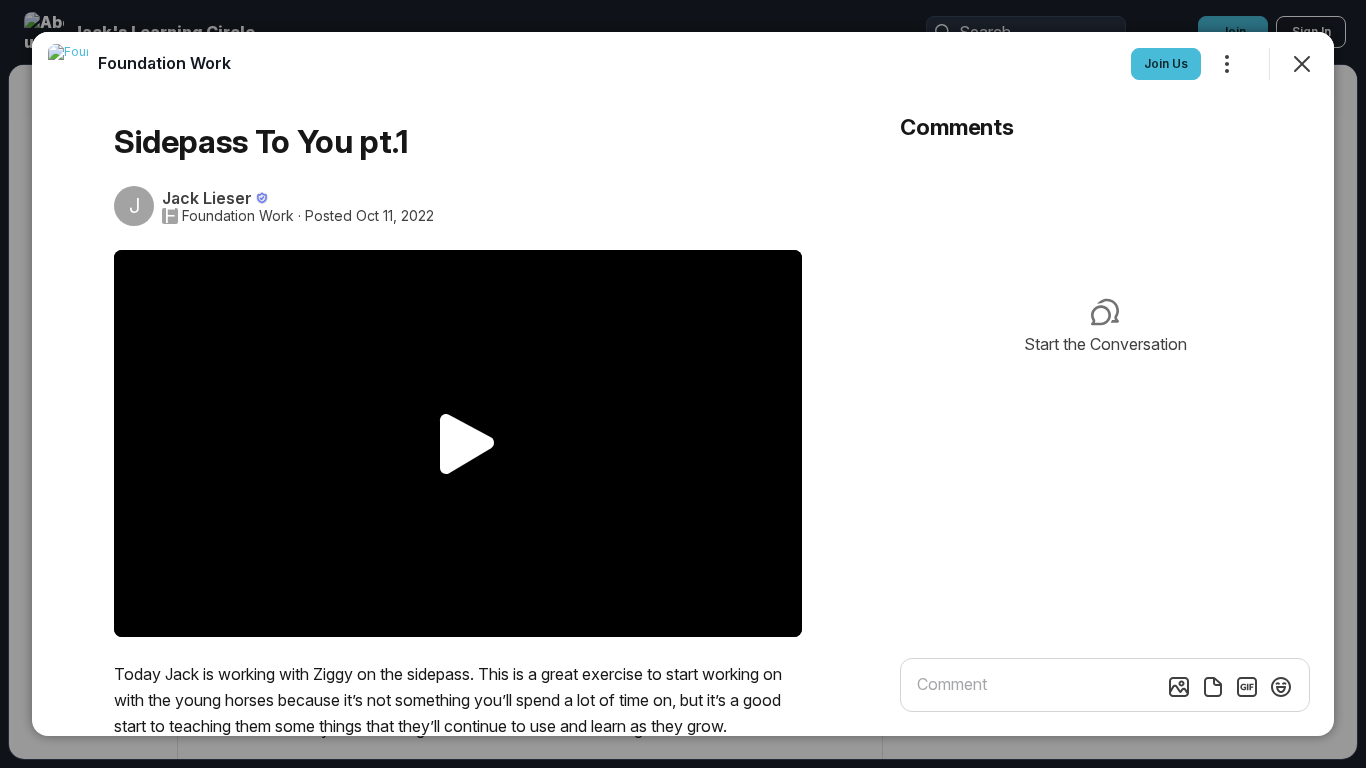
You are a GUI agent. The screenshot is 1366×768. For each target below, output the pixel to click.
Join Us (1166, 63)
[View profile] (68, 64)
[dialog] (683, 384)
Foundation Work (238, 216)
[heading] (164, 63)
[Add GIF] (1247, 687)
